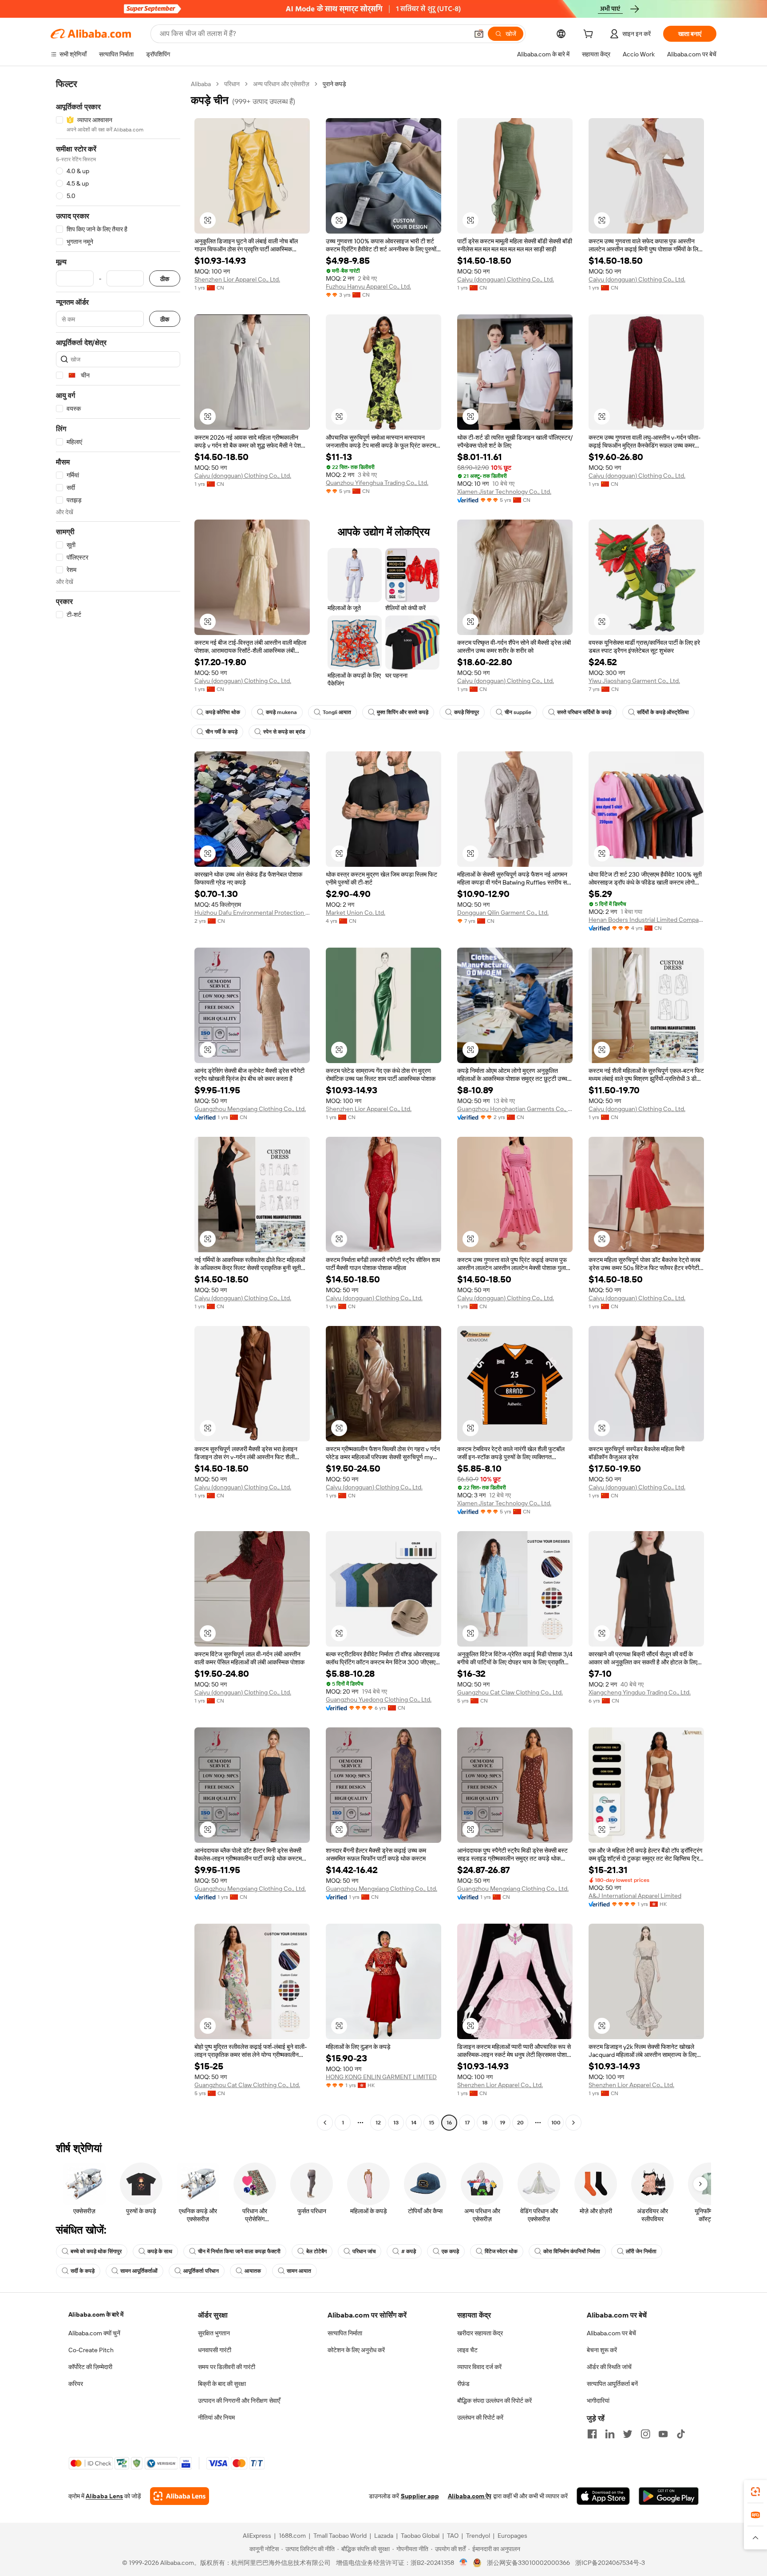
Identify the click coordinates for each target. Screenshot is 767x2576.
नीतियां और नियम (216, 2417)
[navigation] (118, 1104)
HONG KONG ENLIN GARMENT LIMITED (381, 2077)
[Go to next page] (573, 2123)
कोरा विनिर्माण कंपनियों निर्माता (572, 2251)
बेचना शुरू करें (602, 2350)
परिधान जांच (364, 2251)
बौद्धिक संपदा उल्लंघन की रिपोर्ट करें (494, 2401)
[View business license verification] (464, 2563)
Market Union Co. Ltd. (356, 913)
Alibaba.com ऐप (470, 2496)
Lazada (384, 2536)
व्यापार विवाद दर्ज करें (479, 2367)
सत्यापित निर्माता (345, 2333)
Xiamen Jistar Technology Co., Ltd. (504, 492)
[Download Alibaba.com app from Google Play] (669, 2496)
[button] (479, 34)
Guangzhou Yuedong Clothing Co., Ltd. (379, 1699)
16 (449, 2123)
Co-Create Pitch (91, 2350)
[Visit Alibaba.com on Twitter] (628, 2434)
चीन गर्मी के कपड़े (221, 732)
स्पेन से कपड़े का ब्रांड (284, 732)
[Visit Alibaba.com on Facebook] (592, 2434)
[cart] (590, 35)
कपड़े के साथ (160, 2251)
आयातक (253, 2271)
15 (431, 2123)
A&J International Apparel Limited (635, 1896)
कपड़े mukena (281, 712)
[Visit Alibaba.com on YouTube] (663, 2434)
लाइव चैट (467, 2350)
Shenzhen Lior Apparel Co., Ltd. (237, 279)
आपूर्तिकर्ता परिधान (201, 2271)
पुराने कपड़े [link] (334, 84)
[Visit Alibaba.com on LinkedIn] (610, 2434)
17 (467, 2123)
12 (378, 2123)
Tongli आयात (337, 712)
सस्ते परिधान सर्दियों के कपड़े (584, 712)
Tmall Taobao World (340, 2536)
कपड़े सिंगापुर (467, 712)
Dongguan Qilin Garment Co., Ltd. (503, 913)
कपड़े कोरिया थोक (223, 712)
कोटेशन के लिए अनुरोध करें (356, 2350)
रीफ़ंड (463, 2384)
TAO (453, 2536)
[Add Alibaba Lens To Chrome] (180, 2496)
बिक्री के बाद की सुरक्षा (222, 2384)
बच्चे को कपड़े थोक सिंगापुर (96, 2251)
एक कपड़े (450, 2251)
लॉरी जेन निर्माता (641, 2251)
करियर (76, 2384)
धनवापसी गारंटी (215, 2350)
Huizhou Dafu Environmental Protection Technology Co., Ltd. (252, 913)
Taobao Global (420, 2536)
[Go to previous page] (325, 2123)
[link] (755, 2492)
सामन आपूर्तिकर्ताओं (139, 2271)
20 (520, 2123)
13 (396, 2123)
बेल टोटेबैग (316, 2251)
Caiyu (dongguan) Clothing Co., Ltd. (506, 279)
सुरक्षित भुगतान (214, 2333)
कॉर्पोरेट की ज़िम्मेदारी (90, 2367)
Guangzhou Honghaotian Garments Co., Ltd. (515, 1109)
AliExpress (257, 2536)
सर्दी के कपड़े (83, 2271)
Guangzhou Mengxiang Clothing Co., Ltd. (250, 1109)
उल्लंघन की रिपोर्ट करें (480, 2417)
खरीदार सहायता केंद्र (480, 2333)
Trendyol (478, 2536)
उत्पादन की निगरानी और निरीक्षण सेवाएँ (239, 2401)
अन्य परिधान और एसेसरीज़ (281, 84)
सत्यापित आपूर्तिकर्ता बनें (612, 2384)
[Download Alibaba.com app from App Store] (603, 2496)
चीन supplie (518, 712)
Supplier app (420, 2496)
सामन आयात (299, 2271)
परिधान (232, 84)
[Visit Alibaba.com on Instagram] (645, 2434)
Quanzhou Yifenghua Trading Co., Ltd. (377, 483)
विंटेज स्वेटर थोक (501, 2251)
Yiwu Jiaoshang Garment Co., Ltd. (634, 681)
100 (556, 2123)
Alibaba (201, 84)
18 (485, 2123)
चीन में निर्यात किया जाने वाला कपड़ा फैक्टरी (239, 2251)
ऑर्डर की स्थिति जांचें (609, 2367)
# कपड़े (409, 2251)
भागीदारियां (598, 2401)
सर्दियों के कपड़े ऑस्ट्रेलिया (663, 712)
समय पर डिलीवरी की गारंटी (227, 2367)
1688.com (292, 2536)
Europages (512, 2536)
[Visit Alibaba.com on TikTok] (681, 2434)
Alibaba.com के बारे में (96, 2314)
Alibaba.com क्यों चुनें (94, 2333)
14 (414, 2123)
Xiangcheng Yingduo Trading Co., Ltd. (640, 1692)
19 (502, 2123)
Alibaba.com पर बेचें (611, 2333)
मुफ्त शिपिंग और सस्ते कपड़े (403, 712)
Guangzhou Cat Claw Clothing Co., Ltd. (510, 1692)
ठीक (165, 279)
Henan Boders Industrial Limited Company (646, 920)
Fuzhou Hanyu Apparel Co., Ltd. (368, 286)
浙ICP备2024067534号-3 (610, 2563)
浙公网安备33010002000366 (528, 2563)
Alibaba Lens (104, 2496)
